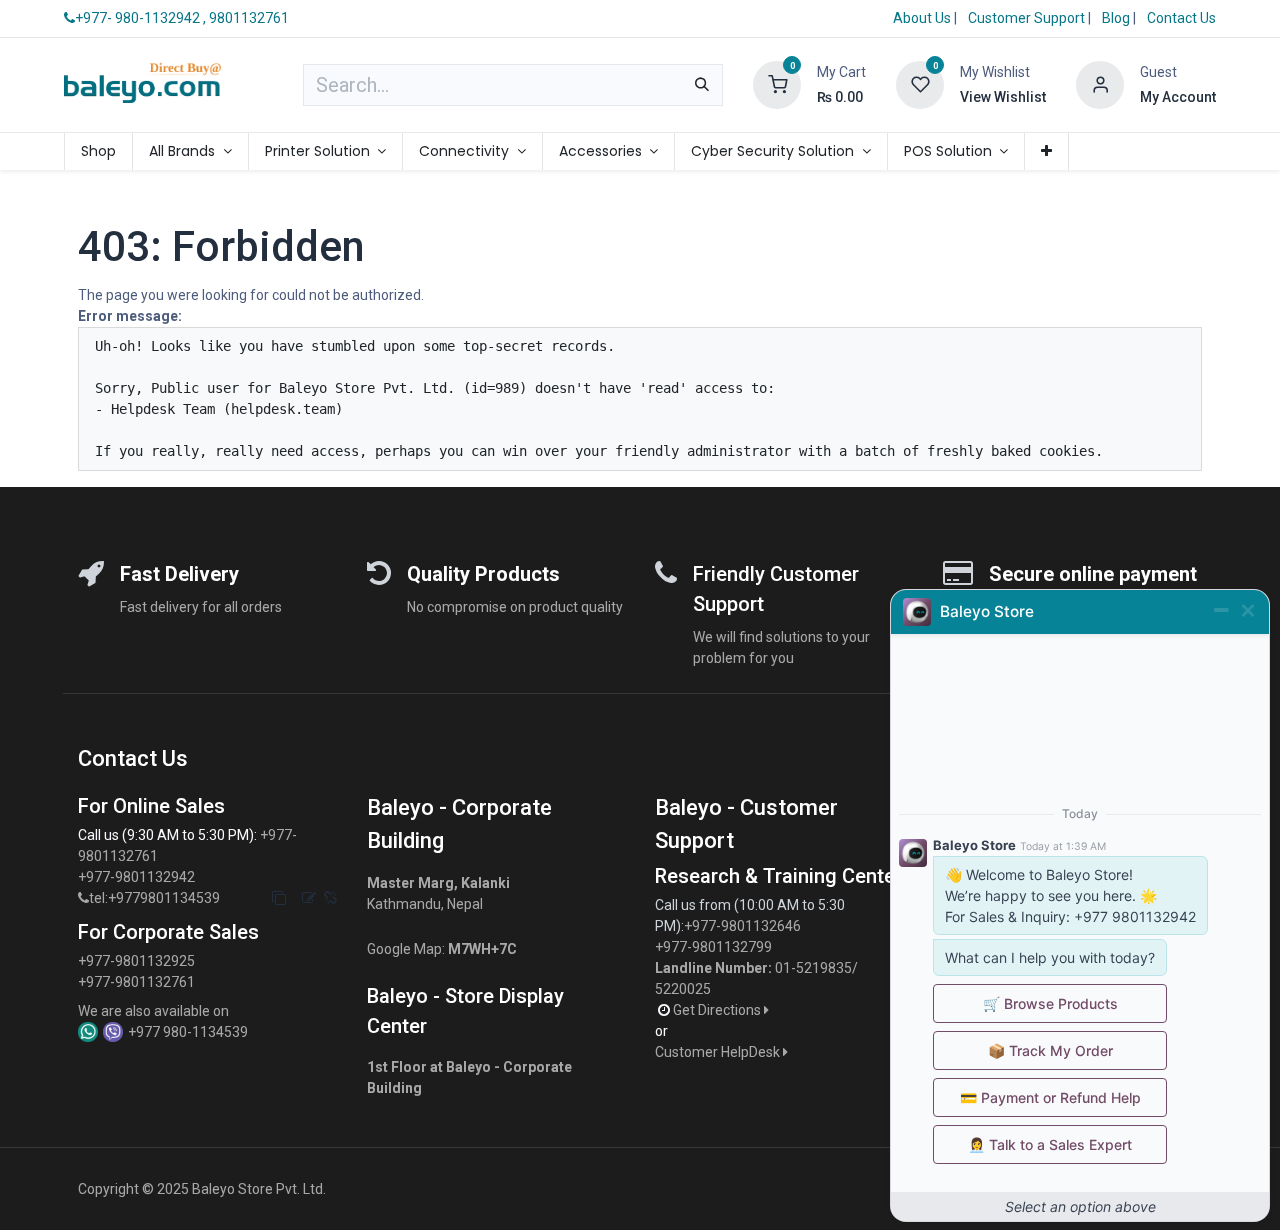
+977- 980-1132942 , (140, 18)
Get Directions (718, 1010)
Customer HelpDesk (719, 1052)
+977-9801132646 (744, 926)
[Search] (702, 85)
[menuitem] (98, 151)
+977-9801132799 (713, 947)
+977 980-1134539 (188, 1032)
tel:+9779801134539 (154, 898)
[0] (777, 84)
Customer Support (1028, 18)
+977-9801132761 (136, 982)
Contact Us (1181, 18)
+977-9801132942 (138, 877)
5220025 (683, 989)
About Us (922, 18)
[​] (83, 898)
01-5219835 (813, 968)
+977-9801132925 (136, 961)
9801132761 (249, 18)
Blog (1117, 18)
